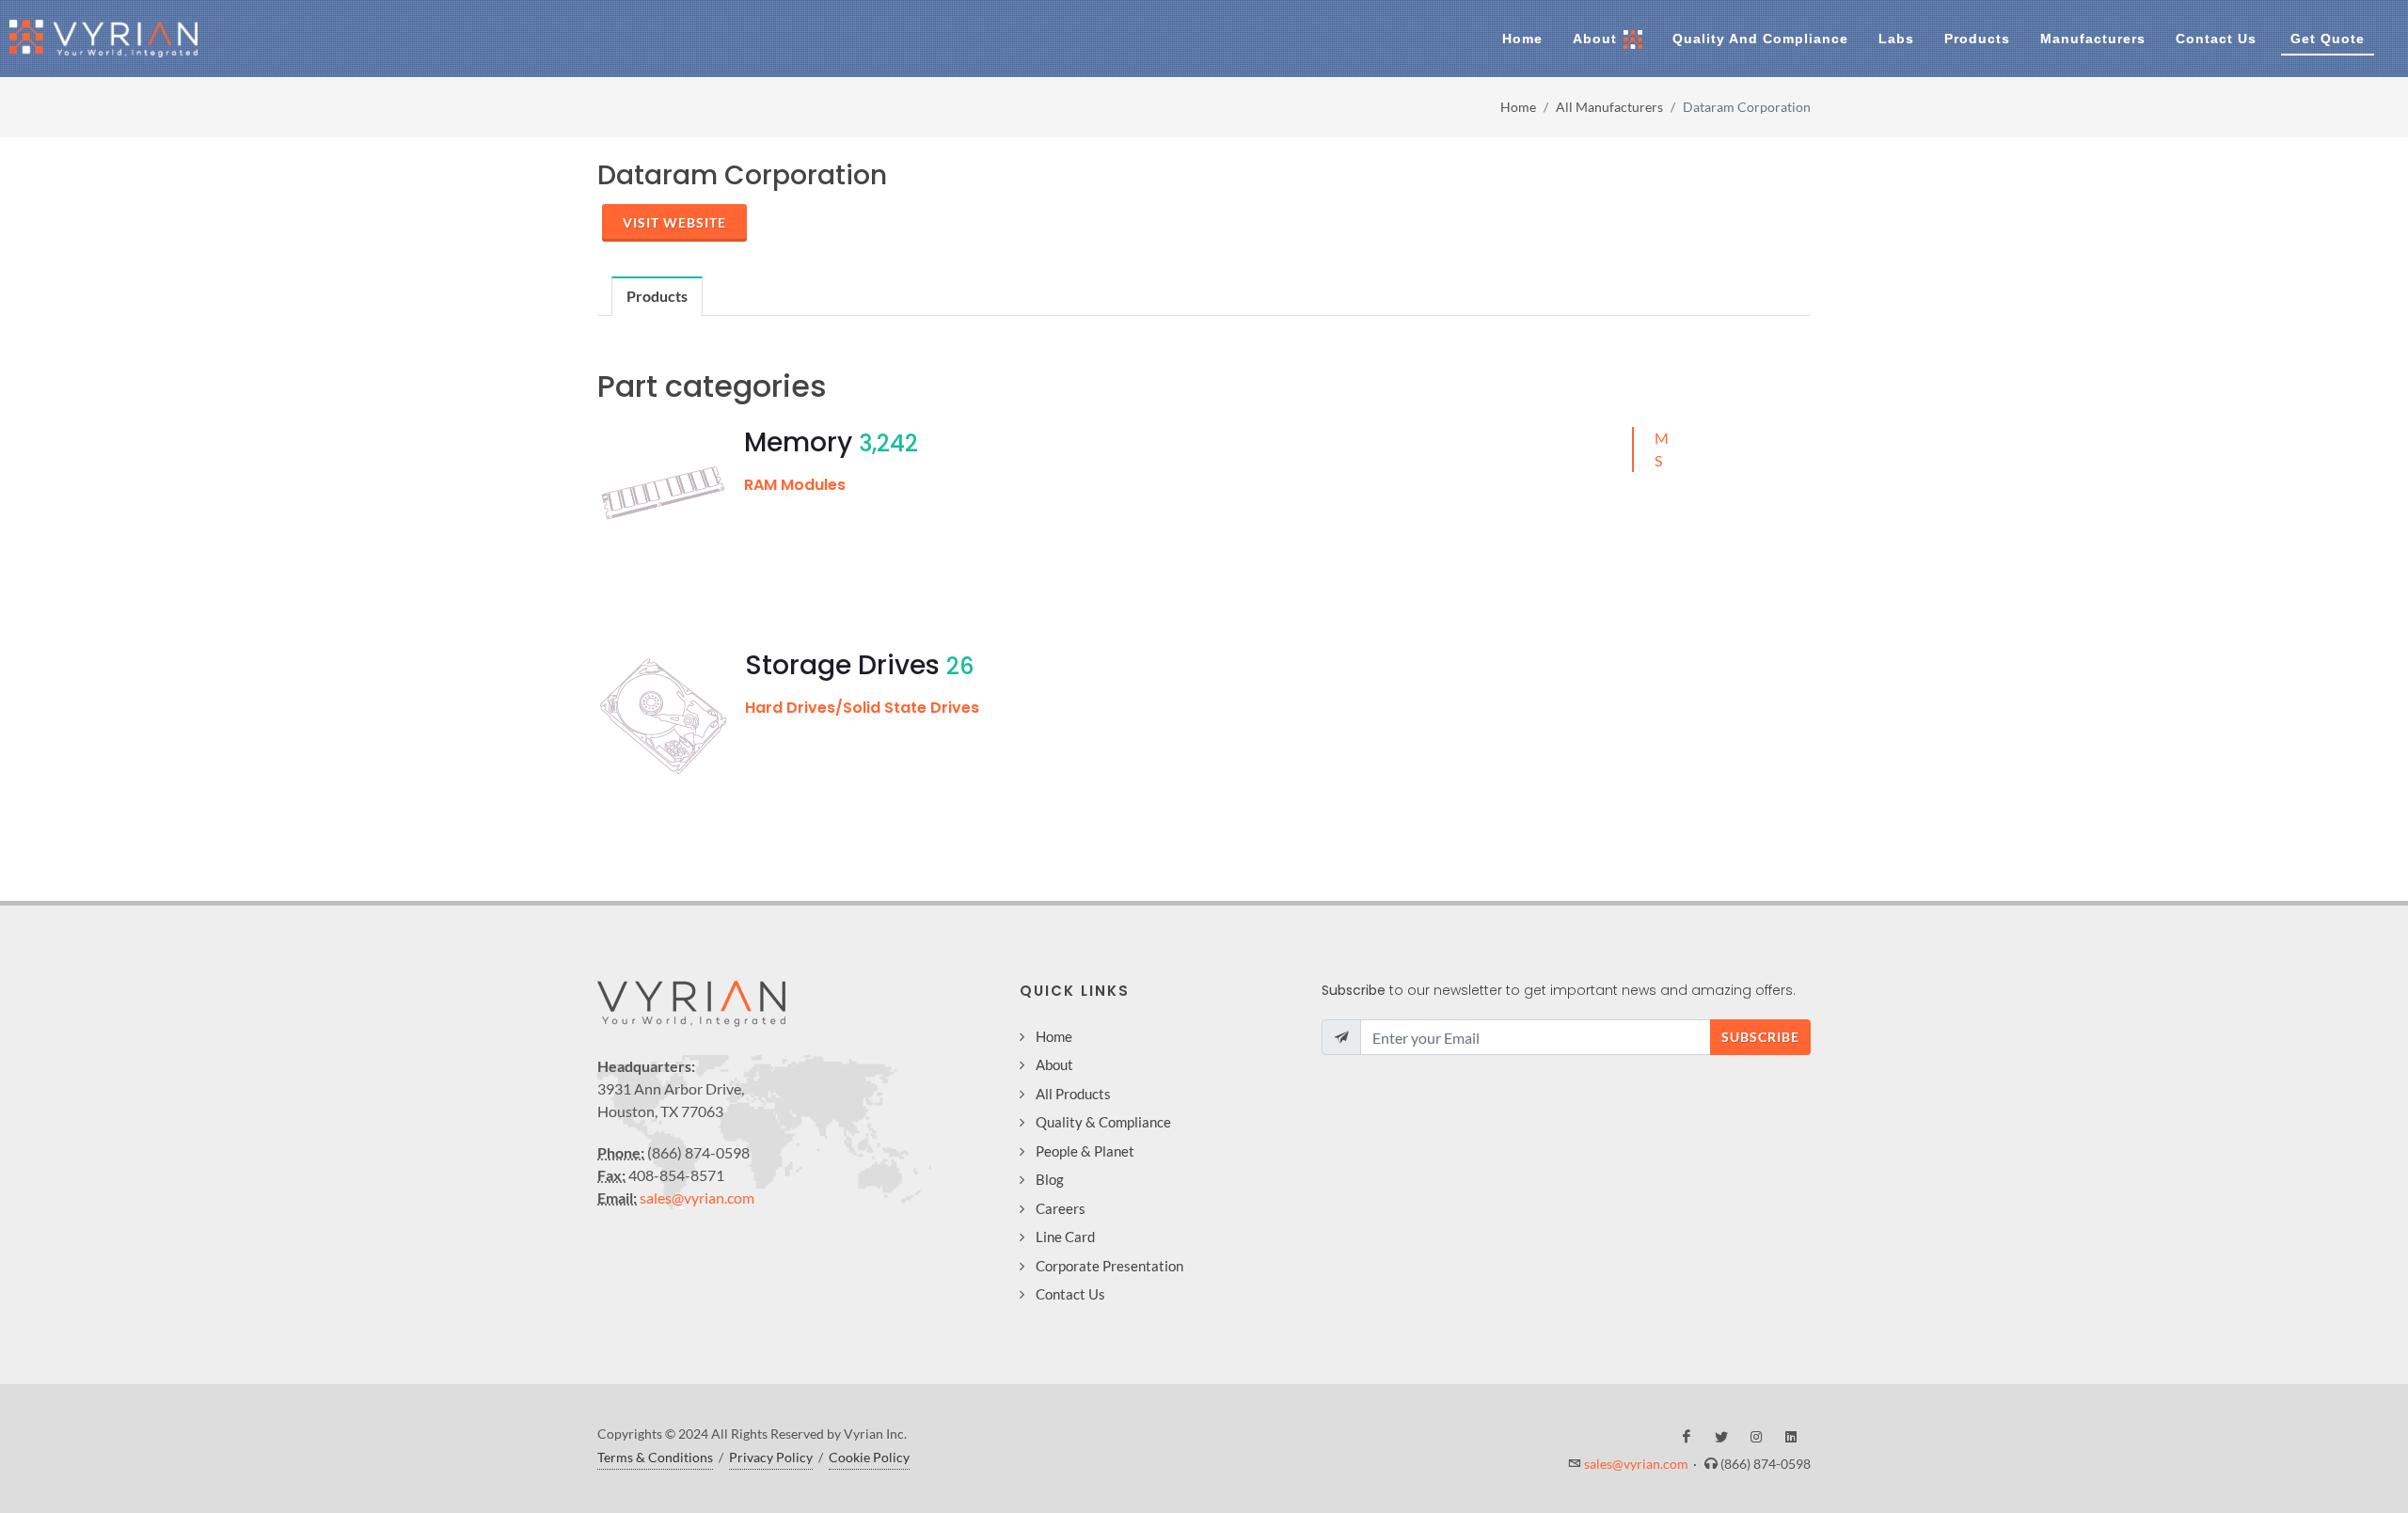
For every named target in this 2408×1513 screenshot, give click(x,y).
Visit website (674, 222)
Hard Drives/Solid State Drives (862, 708)
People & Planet (1085, 1151)
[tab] (657, 296)
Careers (1061, 1208)
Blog (1050, 1179)
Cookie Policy (869, 1457)
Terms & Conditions (655, 1457)
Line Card (1065, 1237)
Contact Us (1070, 1294)
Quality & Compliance (1103, 1122)
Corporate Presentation (1109, 1266)
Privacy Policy (771, 1457)
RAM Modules (795, 485)
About (1054, 1064)
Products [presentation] (657, 296)
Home (1518, 107)
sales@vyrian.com (697, 1198)
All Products (1073, 1094)
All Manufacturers (1609, 107)
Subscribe (1760, 1037)
